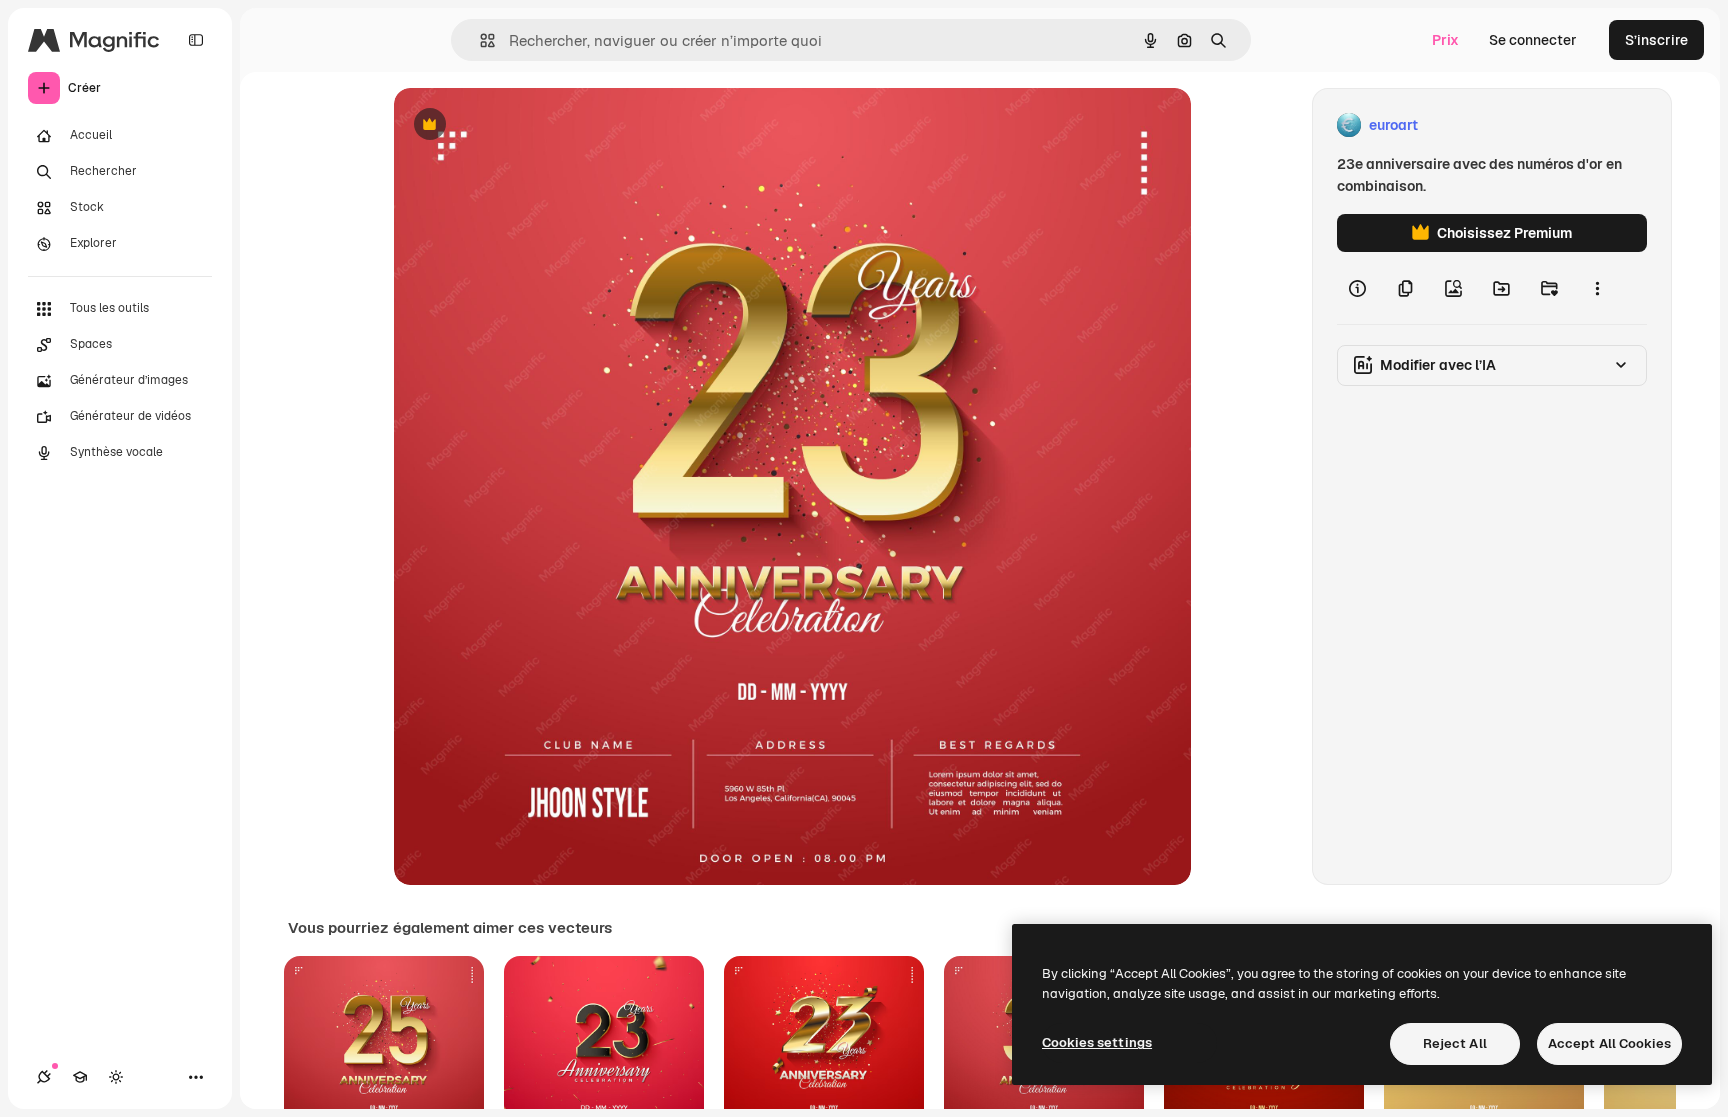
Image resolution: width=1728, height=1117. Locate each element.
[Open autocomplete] (479, 40)
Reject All (1455, 1043)
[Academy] (80, 1077)
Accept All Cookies (1609, 1043)
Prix (1445, 40)
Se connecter (1533, 40)
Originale (526, 125)
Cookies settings (1097, 1042)
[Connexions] (44, 1077)
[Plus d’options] (1597, 288)
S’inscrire (1656, 40)
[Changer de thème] (116, 1077)
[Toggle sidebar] (196, 40)
